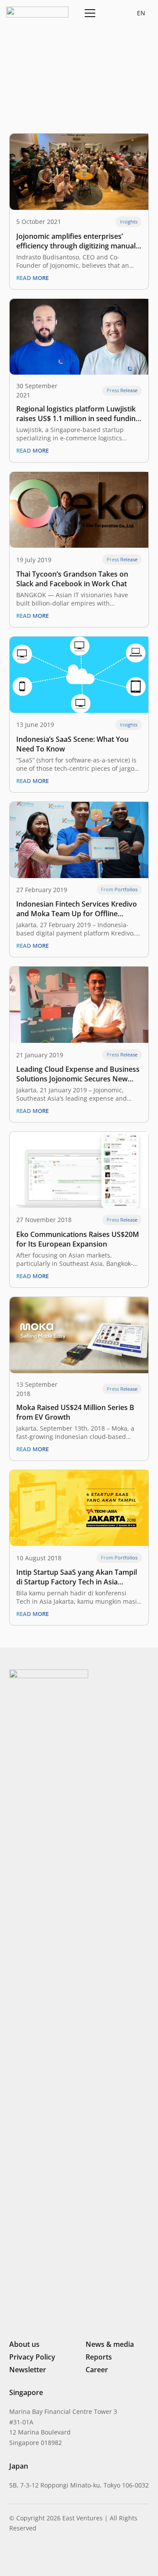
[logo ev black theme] (37, 12)
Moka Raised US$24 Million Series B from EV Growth (75, 1412)
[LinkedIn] (13, 2556)
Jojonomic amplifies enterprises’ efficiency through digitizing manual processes (76, 241)
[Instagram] (27, 2557)
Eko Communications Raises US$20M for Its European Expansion (78, 1239)
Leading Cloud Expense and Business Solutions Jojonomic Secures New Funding (78, 1074)
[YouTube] (72, 2556)
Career (97, 2370)
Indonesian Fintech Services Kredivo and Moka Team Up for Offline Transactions (77, 909)
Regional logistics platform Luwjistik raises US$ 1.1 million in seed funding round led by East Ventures (78, 414)
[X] (43, 2557)
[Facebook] (58, 2556)
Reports (99, 2357)
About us (24, 2344)
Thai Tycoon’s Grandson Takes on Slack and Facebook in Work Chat (72, 579)
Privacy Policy (32, 2357)
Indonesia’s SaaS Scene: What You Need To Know (72, 744)
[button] (110, 13)
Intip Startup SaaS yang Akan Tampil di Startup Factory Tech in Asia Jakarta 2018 (77, 1577)
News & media (110, 2344)
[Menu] (88, 13)
